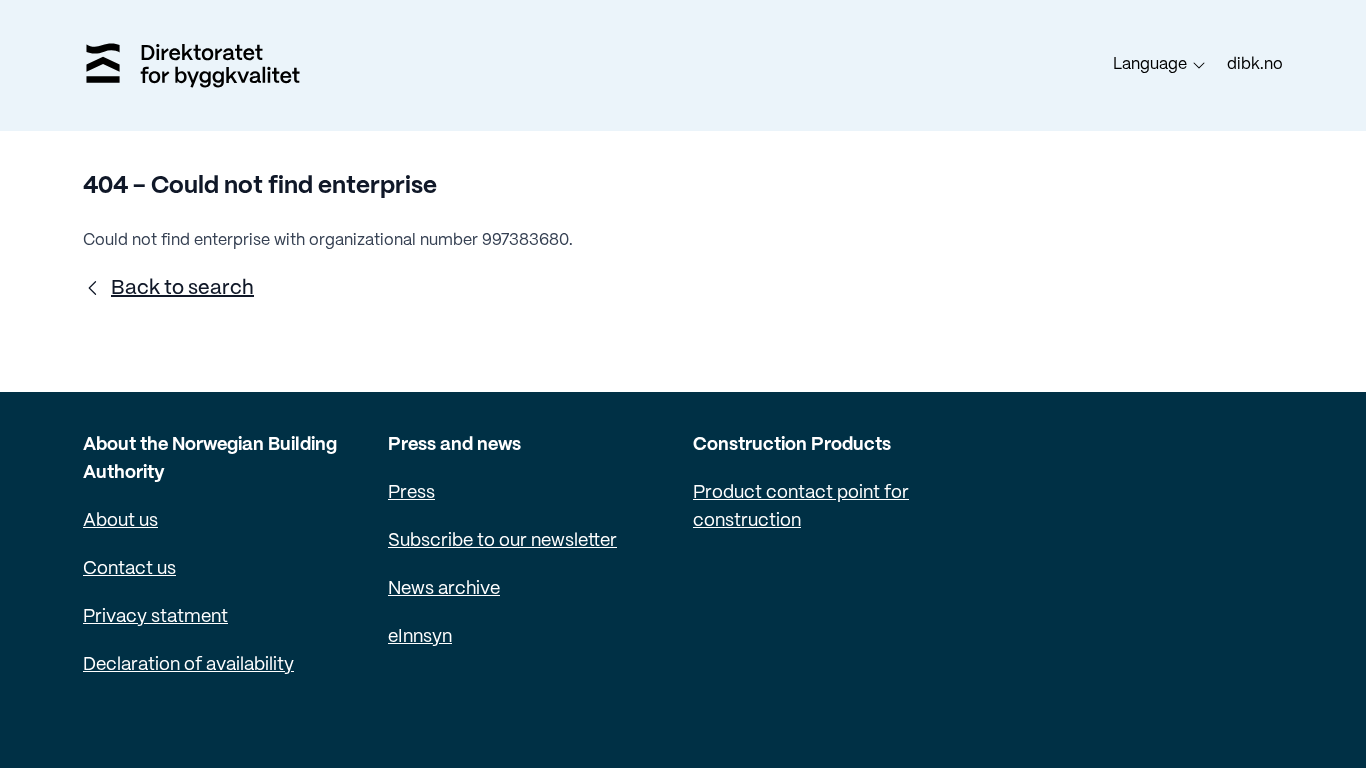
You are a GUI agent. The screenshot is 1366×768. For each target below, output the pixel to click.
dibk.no (1255, 64)
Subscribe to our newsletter (502, 541)
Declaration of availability (188, 665)
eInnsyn (420, 637)
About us (120, 521)
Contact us (129, 569)
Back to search (182, 288)
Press (411, 493)
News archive (444, 589)
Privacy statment (155, 617)
